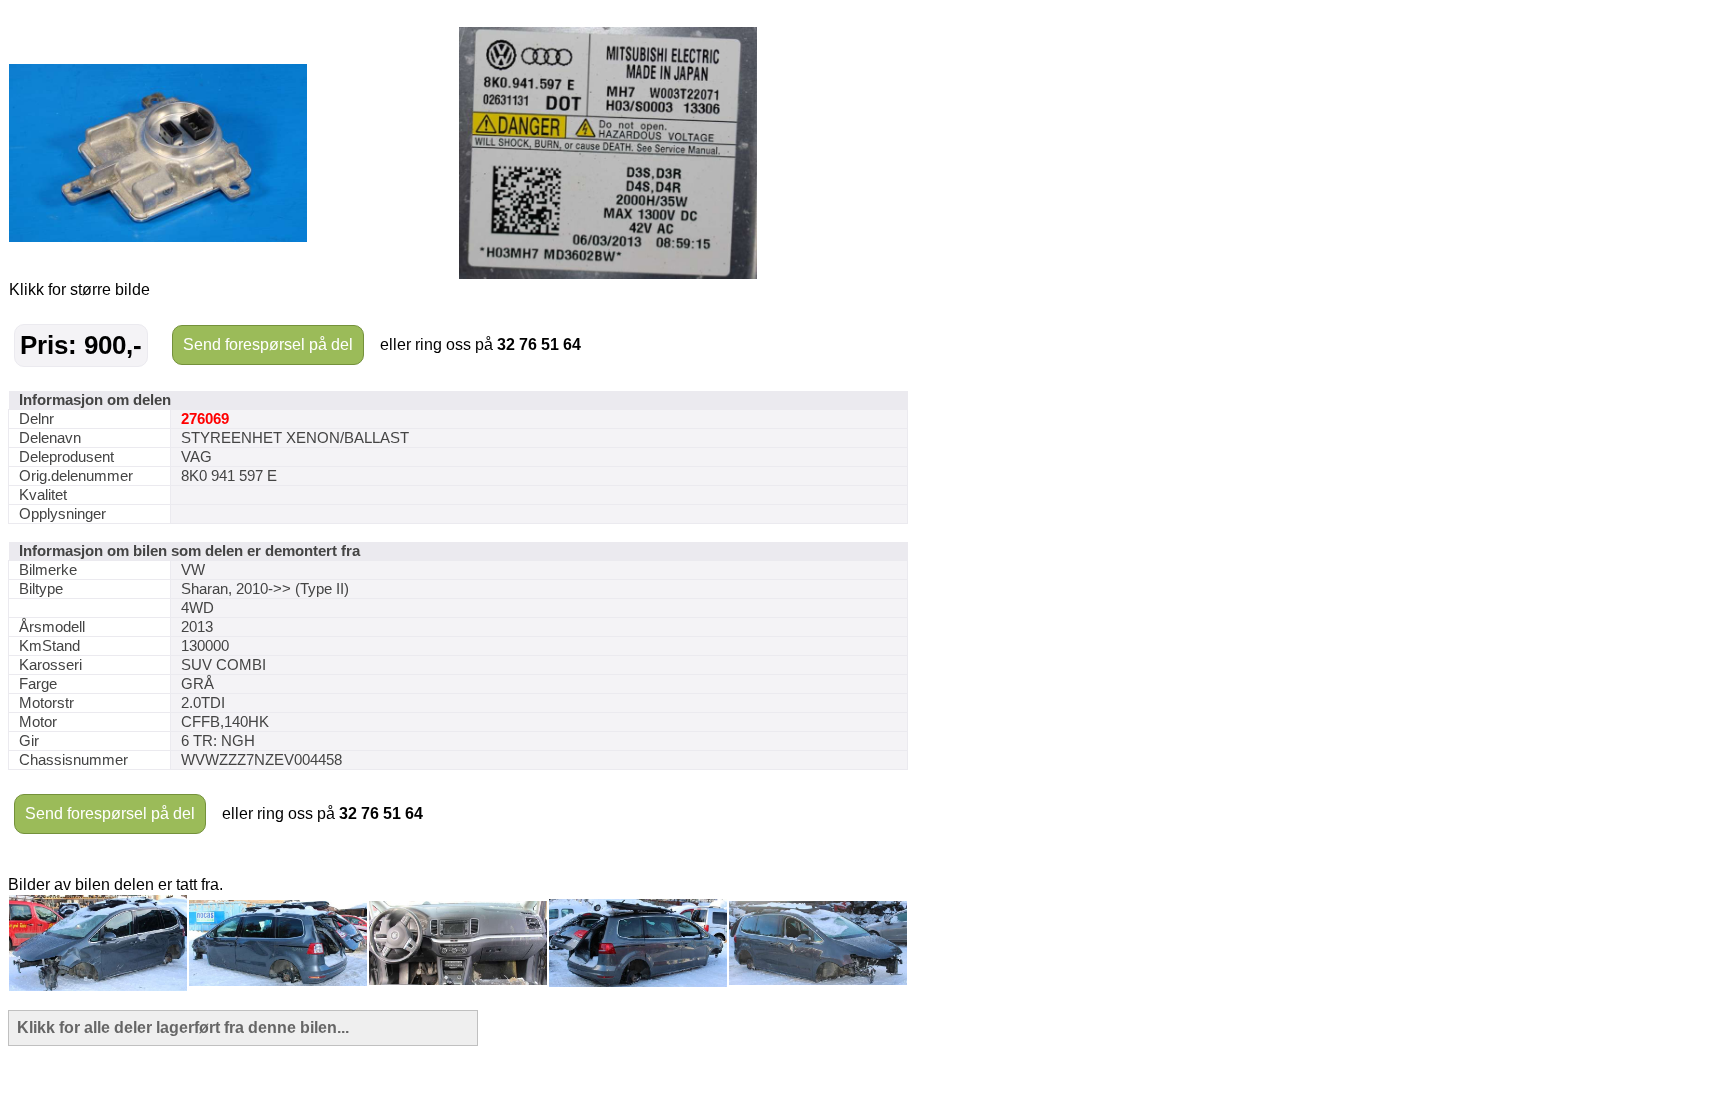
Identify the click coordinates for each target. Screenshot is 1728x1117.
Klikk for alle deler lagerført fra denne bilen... (183, 1027)
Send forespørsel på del (268, 344)
